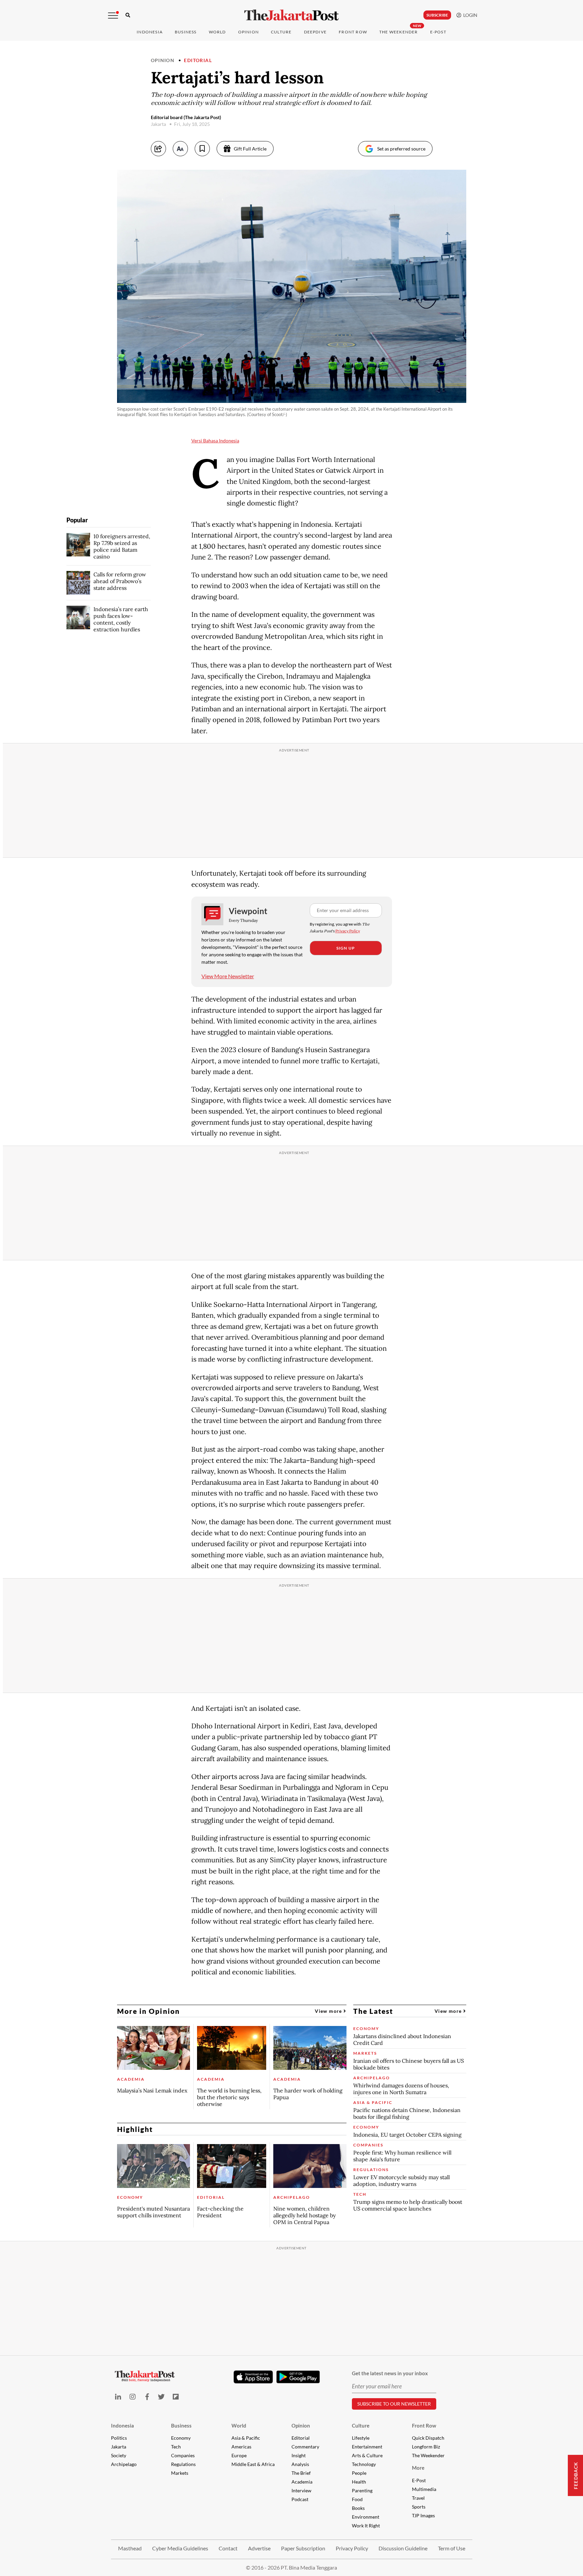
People (359, 2473)
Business (186, 32)
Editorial (198, 60)
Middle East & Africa (253, 2464)
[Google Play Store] (298, 2377)
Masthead (130, 2548)
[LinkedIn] (118, 2397)
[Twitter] (161, 2397)
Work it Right (366, 2526)
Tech (176, 2447)
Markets (180, 2473)
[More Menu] (113, 16)
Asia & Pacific (246, 2438)
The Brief (301, 2473)
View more (329, 2011)
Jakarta (119, 2447)
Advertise (259, 2548)
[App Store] (253, 2377)
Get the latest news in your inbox (390, 2373)
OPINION (248, 32)
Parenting (362, 2490)
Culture (361, 2426)
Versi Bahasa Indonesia (215, 441)
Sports (419, 2507)
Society (119, 2455)
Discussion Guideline (403, 2548)
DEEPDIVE (315, 32)
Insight (299, 2455)
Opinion (163, 60)
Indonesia (150, 32)
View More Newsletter (228, 976)
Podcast (300, 2499)
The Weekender (399, 32)
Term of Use (452, 2548)
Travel (418, 2498)
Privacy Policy (348, 931)
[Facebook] (147, 2397)
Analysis (300, 2464)
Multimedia (424, 2489)
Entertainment (367, 2447)
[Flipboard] (176, 2397)
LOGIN (469, 15)
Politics (119, 2438)
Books (358, 2508)
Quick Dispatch (428, 2438)
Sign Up (346, 948)
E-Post (438, 32)
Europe (239, 2455)
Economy (181, 2438)
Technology (364, 2464)
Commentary (305, 2447)
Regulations (183, 2464)
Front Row (353, 32)
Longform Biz (426, 2447)
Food (357, 2499)
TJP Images (423, 2515)
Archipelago (124, 2464)
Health (359, 2482)
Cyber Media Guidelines (180, 2548)
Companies (183, 2455)
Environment (366, 2517)
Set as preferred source (401, 149)
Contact (228, 2548)
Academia (302, 2482)
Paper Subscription (303, 2548)
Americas (241, 2447)
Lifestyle (361, 2438)
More (418, 2468)
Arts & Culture (367, 2455)
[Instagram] (132, 2397)
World (217, 32)
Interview (301, 2490)
